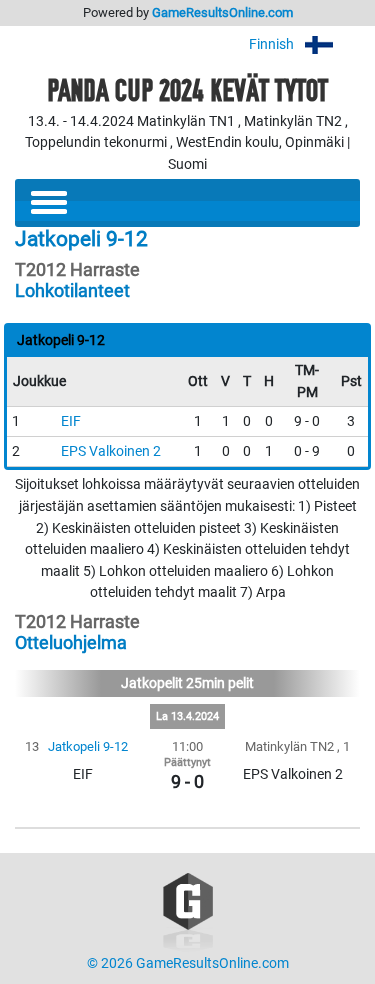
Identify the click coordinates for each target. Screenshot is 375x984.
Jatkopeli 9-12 (88, 746)
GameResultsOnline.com (222, 12)
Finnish (273, 44)
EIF (71, 421)
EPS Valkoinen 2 (111, 451)
